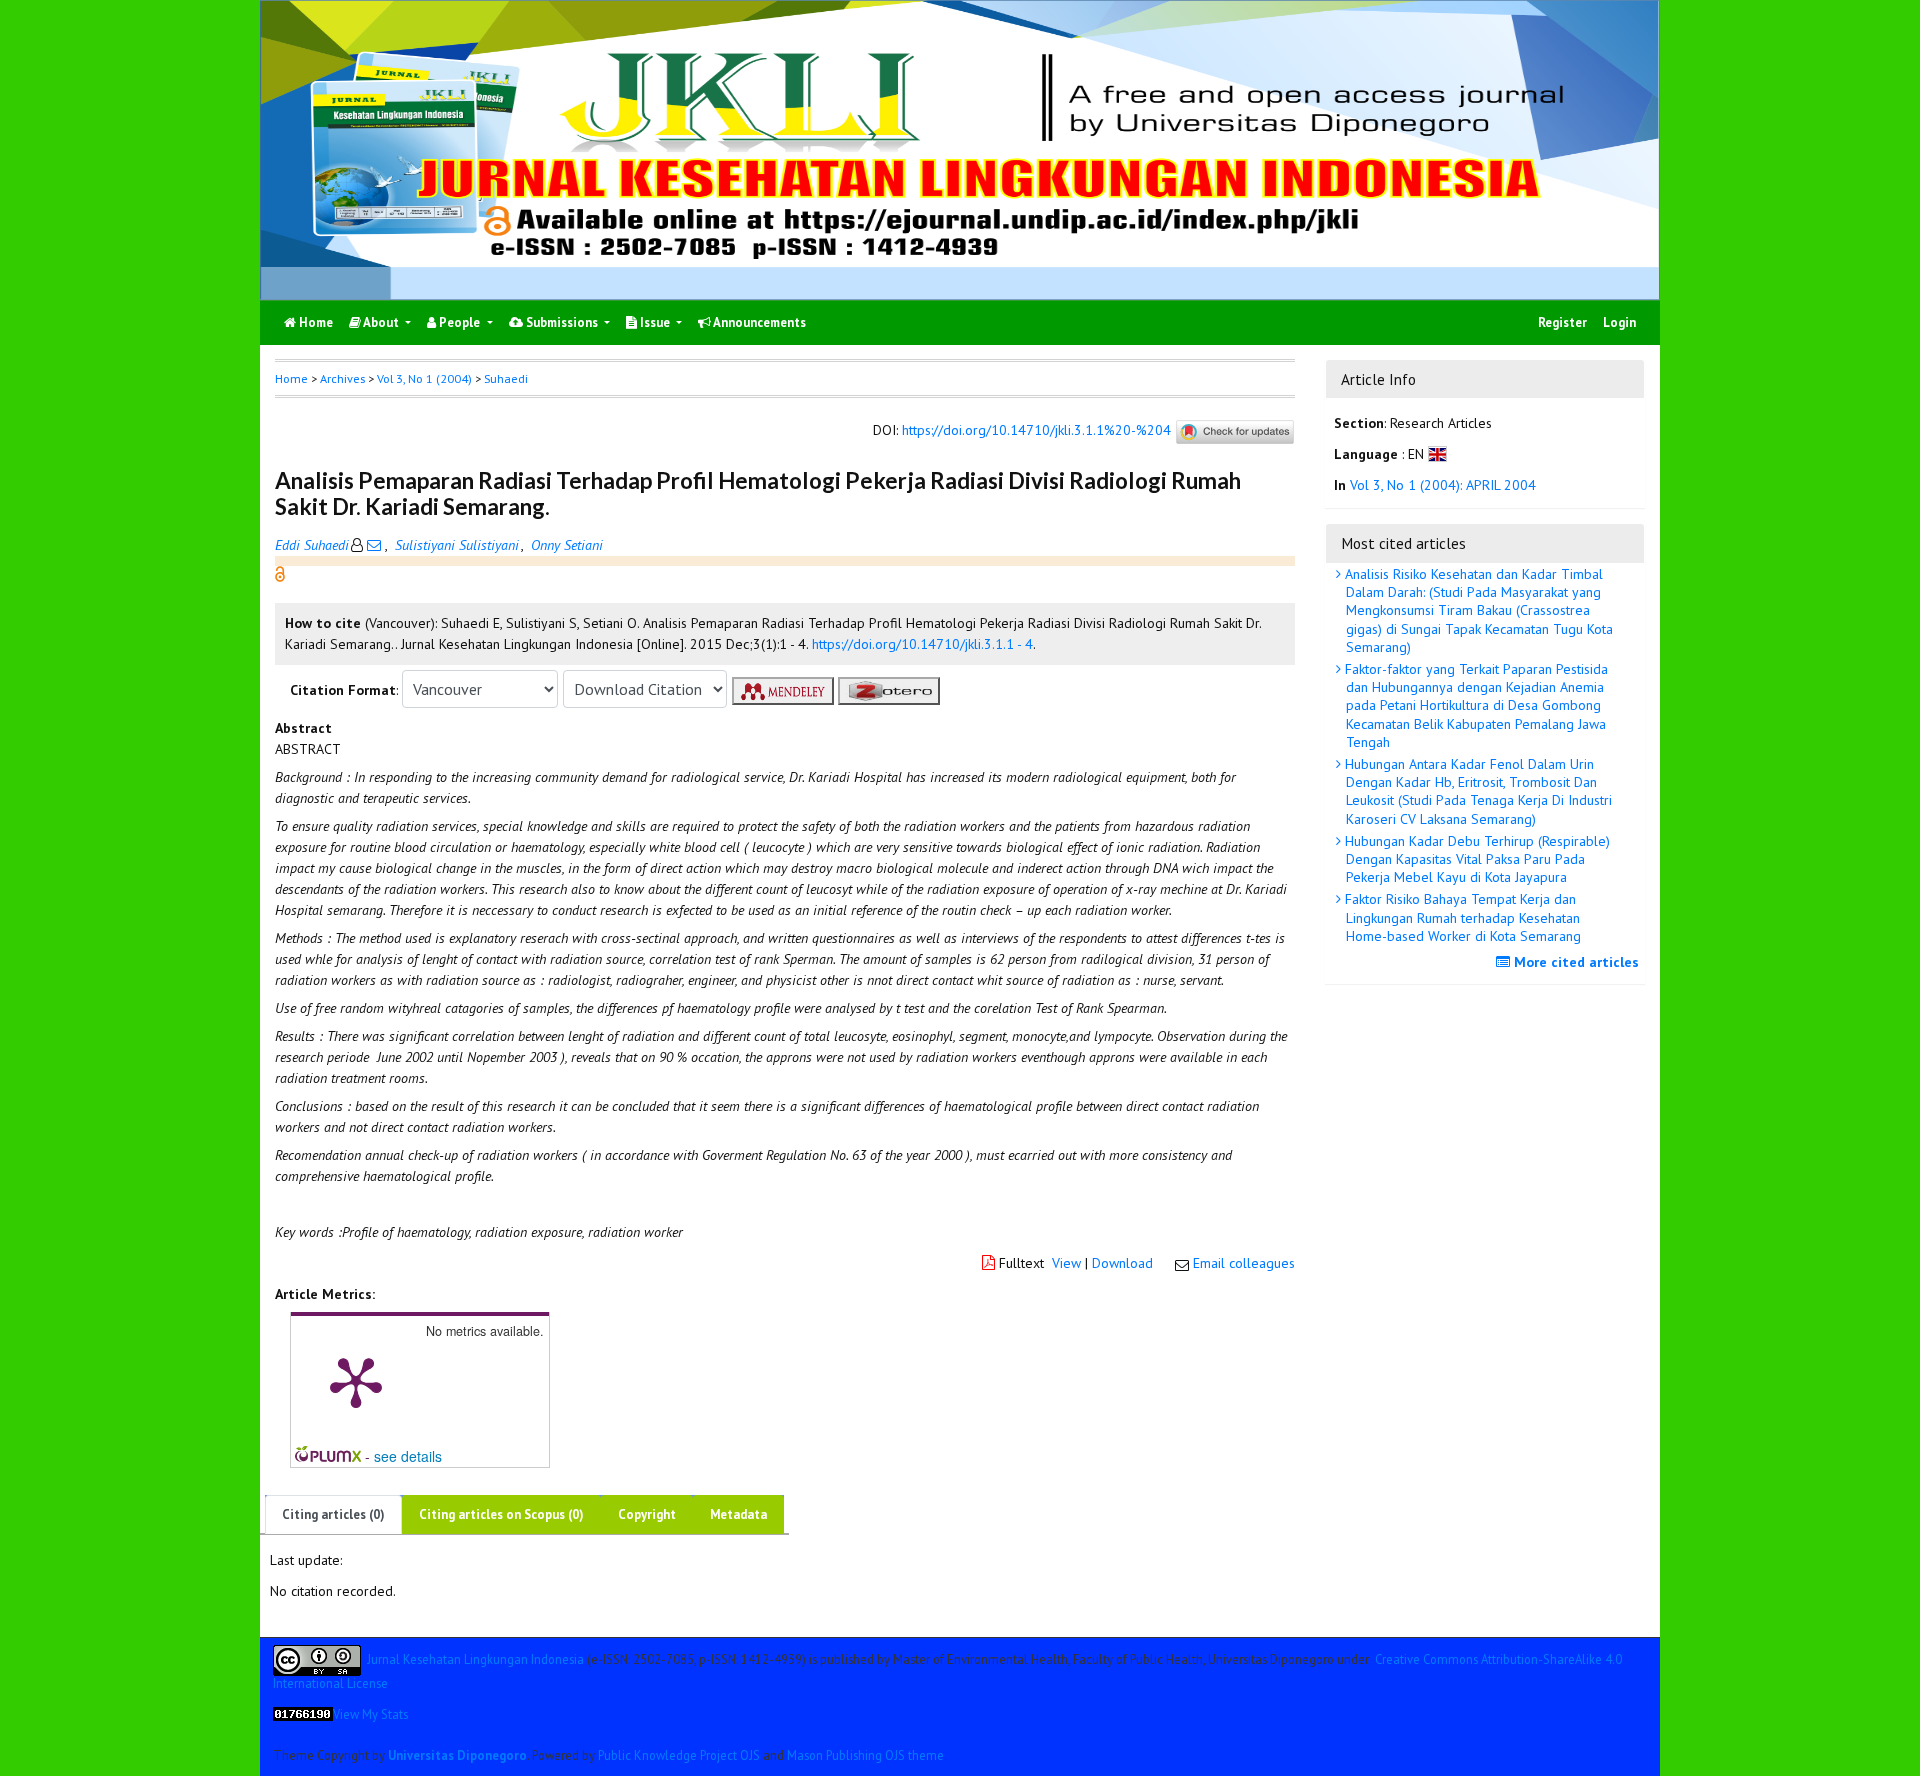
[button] (280, 573)
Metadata (738, 1514)
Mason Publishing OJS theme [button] (865, 1755)
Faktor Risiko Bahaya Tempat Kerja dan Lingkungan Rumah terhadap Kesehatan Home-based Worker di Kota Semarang (1461, 917)
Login (1619, 322)
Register (1562, 322)
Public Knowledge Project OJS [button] (679, 1755)
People (459, 322)
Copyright (647, 1514)
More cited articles (1574, 962)
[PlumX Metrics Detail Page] (356, 1381)
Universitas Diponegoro (457, 1755)
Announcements (758, 322)
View (1066, 1263)
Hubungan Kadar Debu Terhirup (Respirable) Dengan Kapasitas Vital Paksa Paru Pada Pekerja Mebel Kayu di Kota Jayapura (1475, 859)
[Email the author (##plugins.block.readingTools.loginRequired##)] (374, 545)
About (381, 322)
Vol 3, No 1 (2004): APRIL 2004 (1443, 485)
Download (1122, 1263)
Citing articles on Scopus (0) (501, 1514)
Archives (342, 378)
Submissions (562, 322)
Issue (655, 322)
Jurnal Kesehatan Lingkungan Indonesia (475, 1658)
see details (408, 1456)
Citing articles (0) (333, 1514)
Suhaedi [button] (506, 378)
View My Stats (370, 1714)
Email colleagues (1244, 1263)
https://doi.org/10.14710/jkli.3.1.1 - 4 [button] (922, 644)
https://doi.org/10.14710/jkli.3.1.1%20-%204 (1036, 431)
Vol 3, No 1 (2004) (424, 378)
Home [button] (291, 378)
